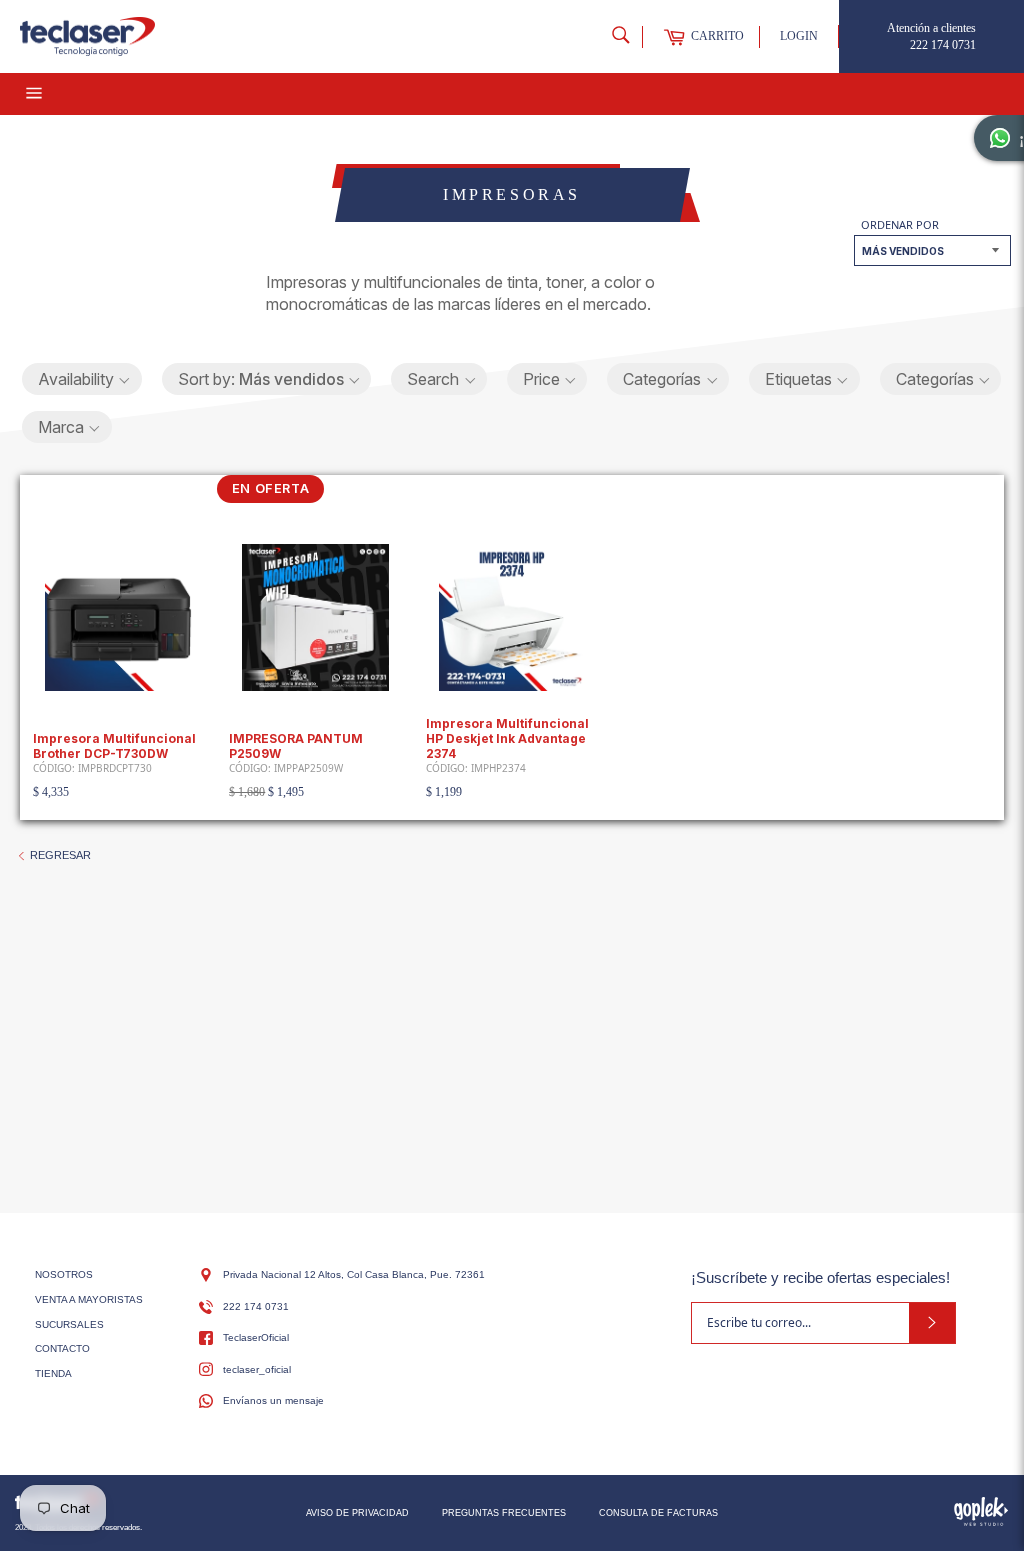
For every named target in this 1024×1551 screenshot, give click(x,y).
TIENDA (53, 1373)
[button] (82, 379)
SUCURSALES (69, 1324)
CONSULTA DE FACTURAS (658, 1513)
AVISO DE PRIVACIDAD (357, 1513)
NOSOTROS (64, 1274)
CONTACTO (62, 1348)
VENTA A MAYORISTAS (89, 1299)
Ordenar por (900, 224)
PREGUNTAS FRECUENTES (504, 1513)
